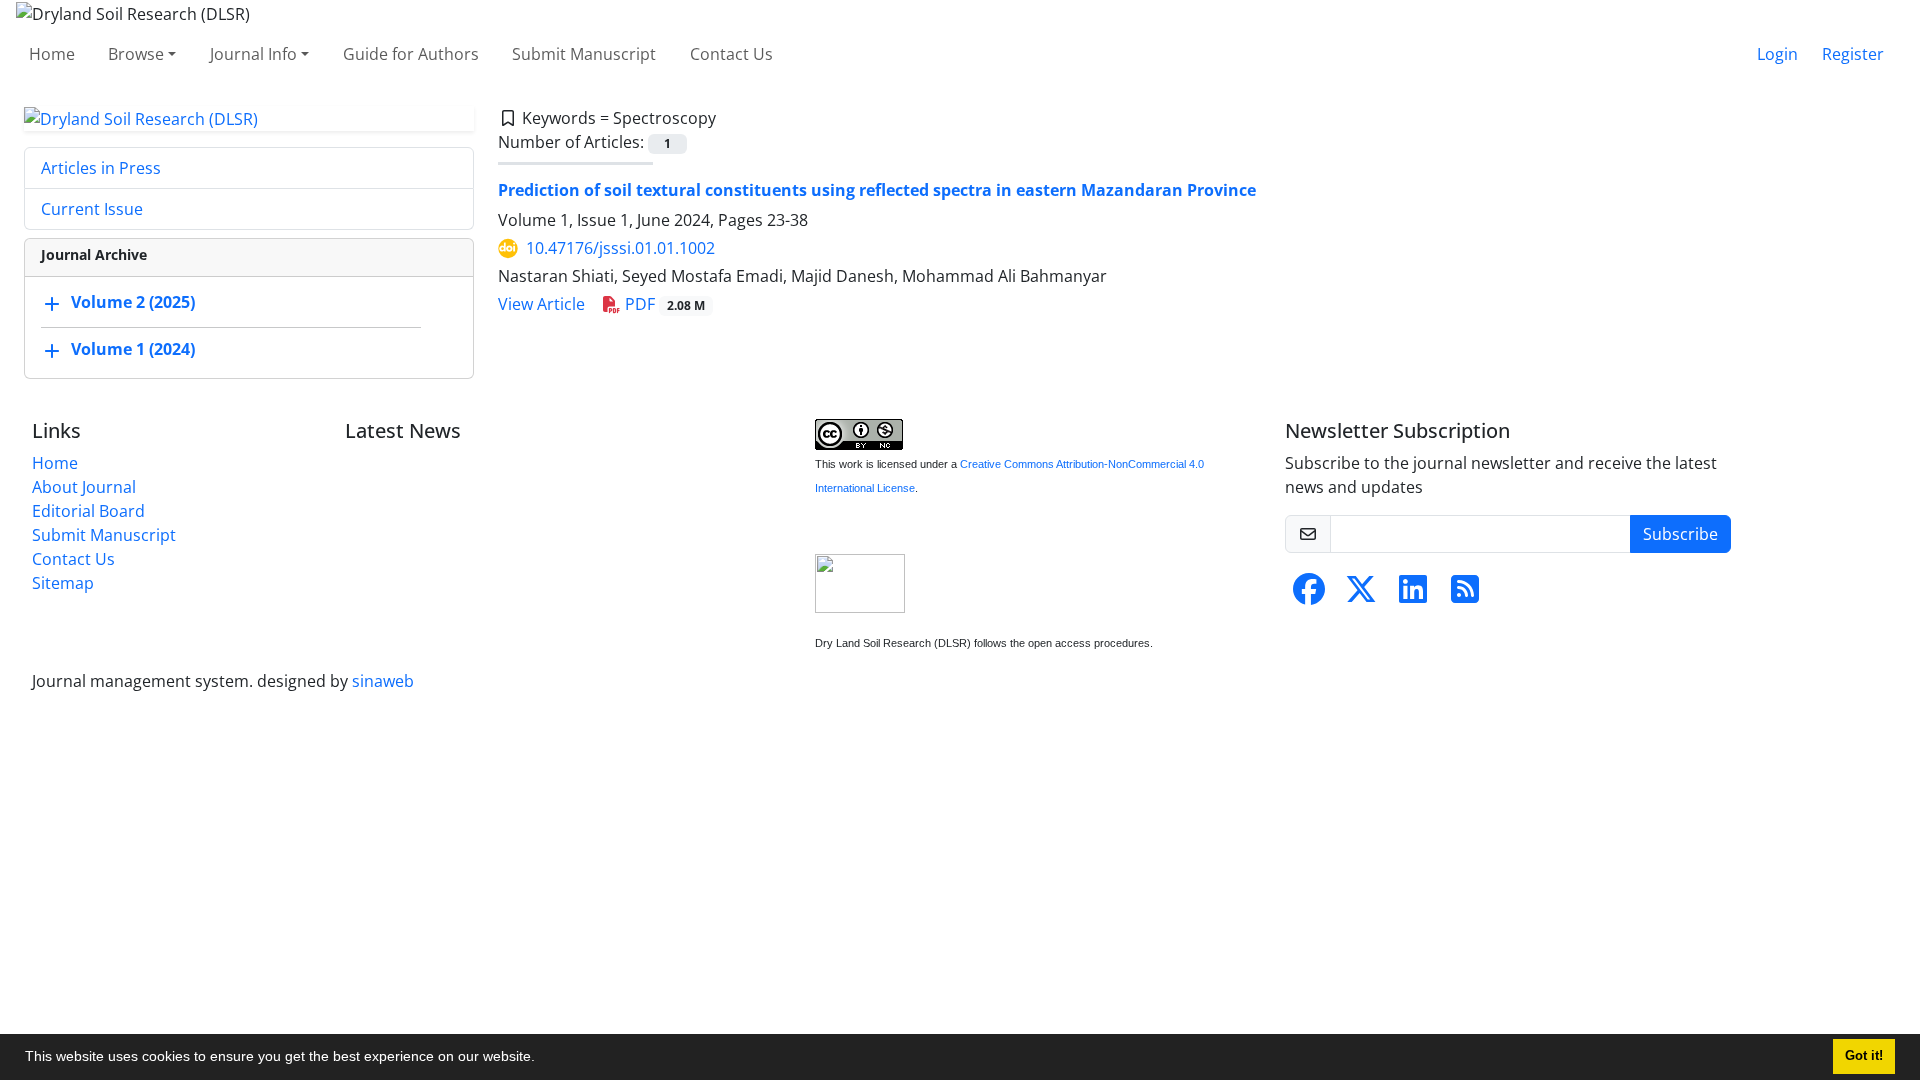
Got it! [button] (1864, 1056)
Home (52, 54)
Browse (136, 54)
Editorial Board (88, 511)
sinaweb (383, 681)
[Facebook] (1309, 595)
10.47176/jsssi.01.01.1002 (620, 248)
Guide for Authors (411, 54)
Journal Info (253, 54)
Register (1853, 54)
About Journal (84, 487)
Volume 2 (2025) (133, 303)
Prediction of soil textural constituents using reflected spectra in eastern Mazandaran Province (877, 190)
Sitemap (63, 583)
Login (1777, 54)
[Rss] (1465, 595)
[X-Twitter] (1361, 595)
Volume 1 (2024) (133, 350)
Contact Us (731, 54)
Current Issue (92, 209)
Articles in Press (101, 168)
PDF (663, 304)
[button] (542, 1059)
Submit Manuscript (584, 54)
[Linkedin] (1413, 595)
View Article (541, 304)
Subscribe (1680, 534)
